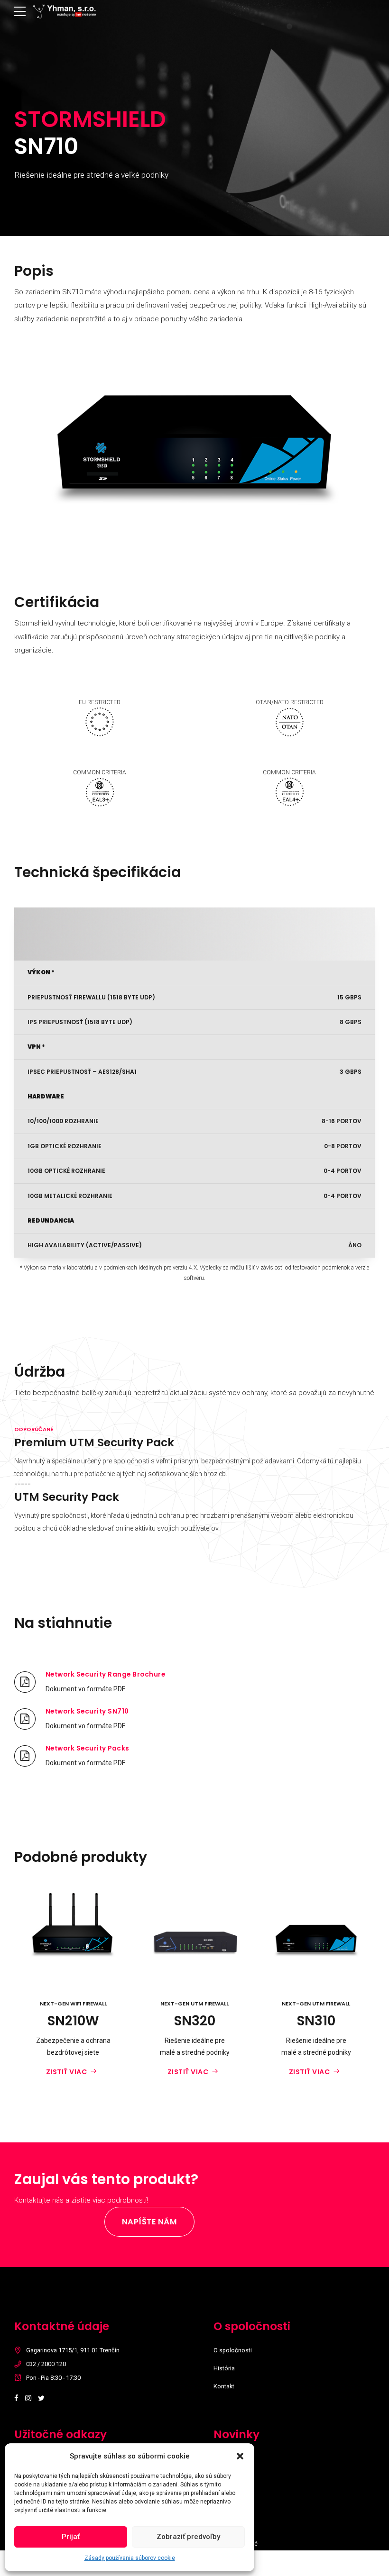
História (224, 2368)
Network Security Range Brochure (106, 1674)
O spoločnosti (233, 2350)
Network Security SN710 (87, 1711)
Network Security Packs (88, 1748)
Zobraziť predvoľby (188, 2537)
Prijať (71, 2537)
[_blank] (25, 1682)
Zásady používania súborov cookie (130, 2558)
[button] (240, 2456)
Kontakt (224, 2386)
